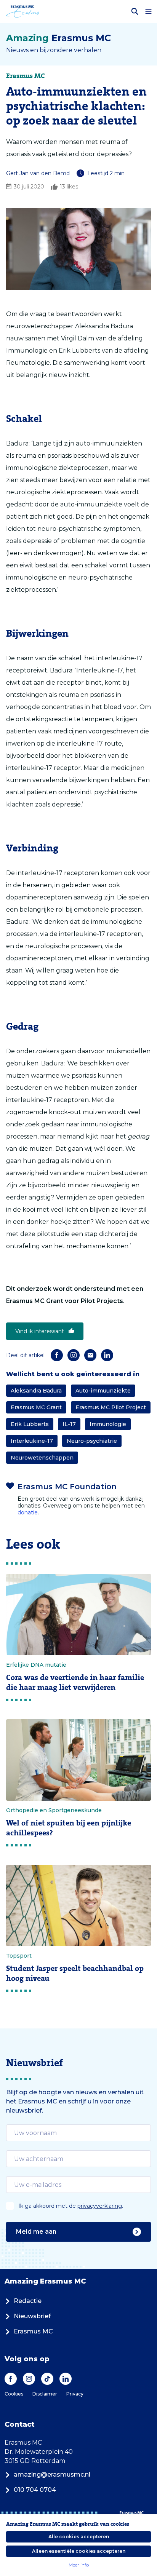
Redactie (28, 2301)
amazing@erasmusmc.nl (52, 2475)
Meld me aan (36, 2232)
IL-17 (69, 1424)
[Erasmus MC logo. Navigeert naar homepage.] (23, 11)
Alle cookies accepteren (79, 2537)
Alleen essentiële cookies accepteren (79, 2551)
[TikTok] (47, 2379)
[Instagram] (74, 1355)
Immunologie (108, 1424)
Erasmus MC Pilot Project (111, 1407)
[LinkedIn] (107, 1355)
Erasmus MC (33, 2331)
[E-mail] (90, 1355)
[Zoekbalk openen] (135, 11)
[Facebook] (57, 1355)
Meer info (79, 2565)
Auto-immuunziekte (103, 1391)
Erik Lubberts (30, 1424)
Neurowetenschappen (42, 1458)
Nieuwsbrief (32, 2316)
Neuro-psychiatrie (92, 1441)
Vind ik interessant (40, 1331)
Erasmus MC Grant (36, 1407)
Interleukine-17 (32, 1441)
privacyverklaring (100, 2206)
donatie (28, 1512)
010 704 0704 (35, 2490)
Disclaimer (45, 2394)
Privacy (75, 2394)
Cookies (14, 2394)
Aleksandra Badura (36, 1391)
